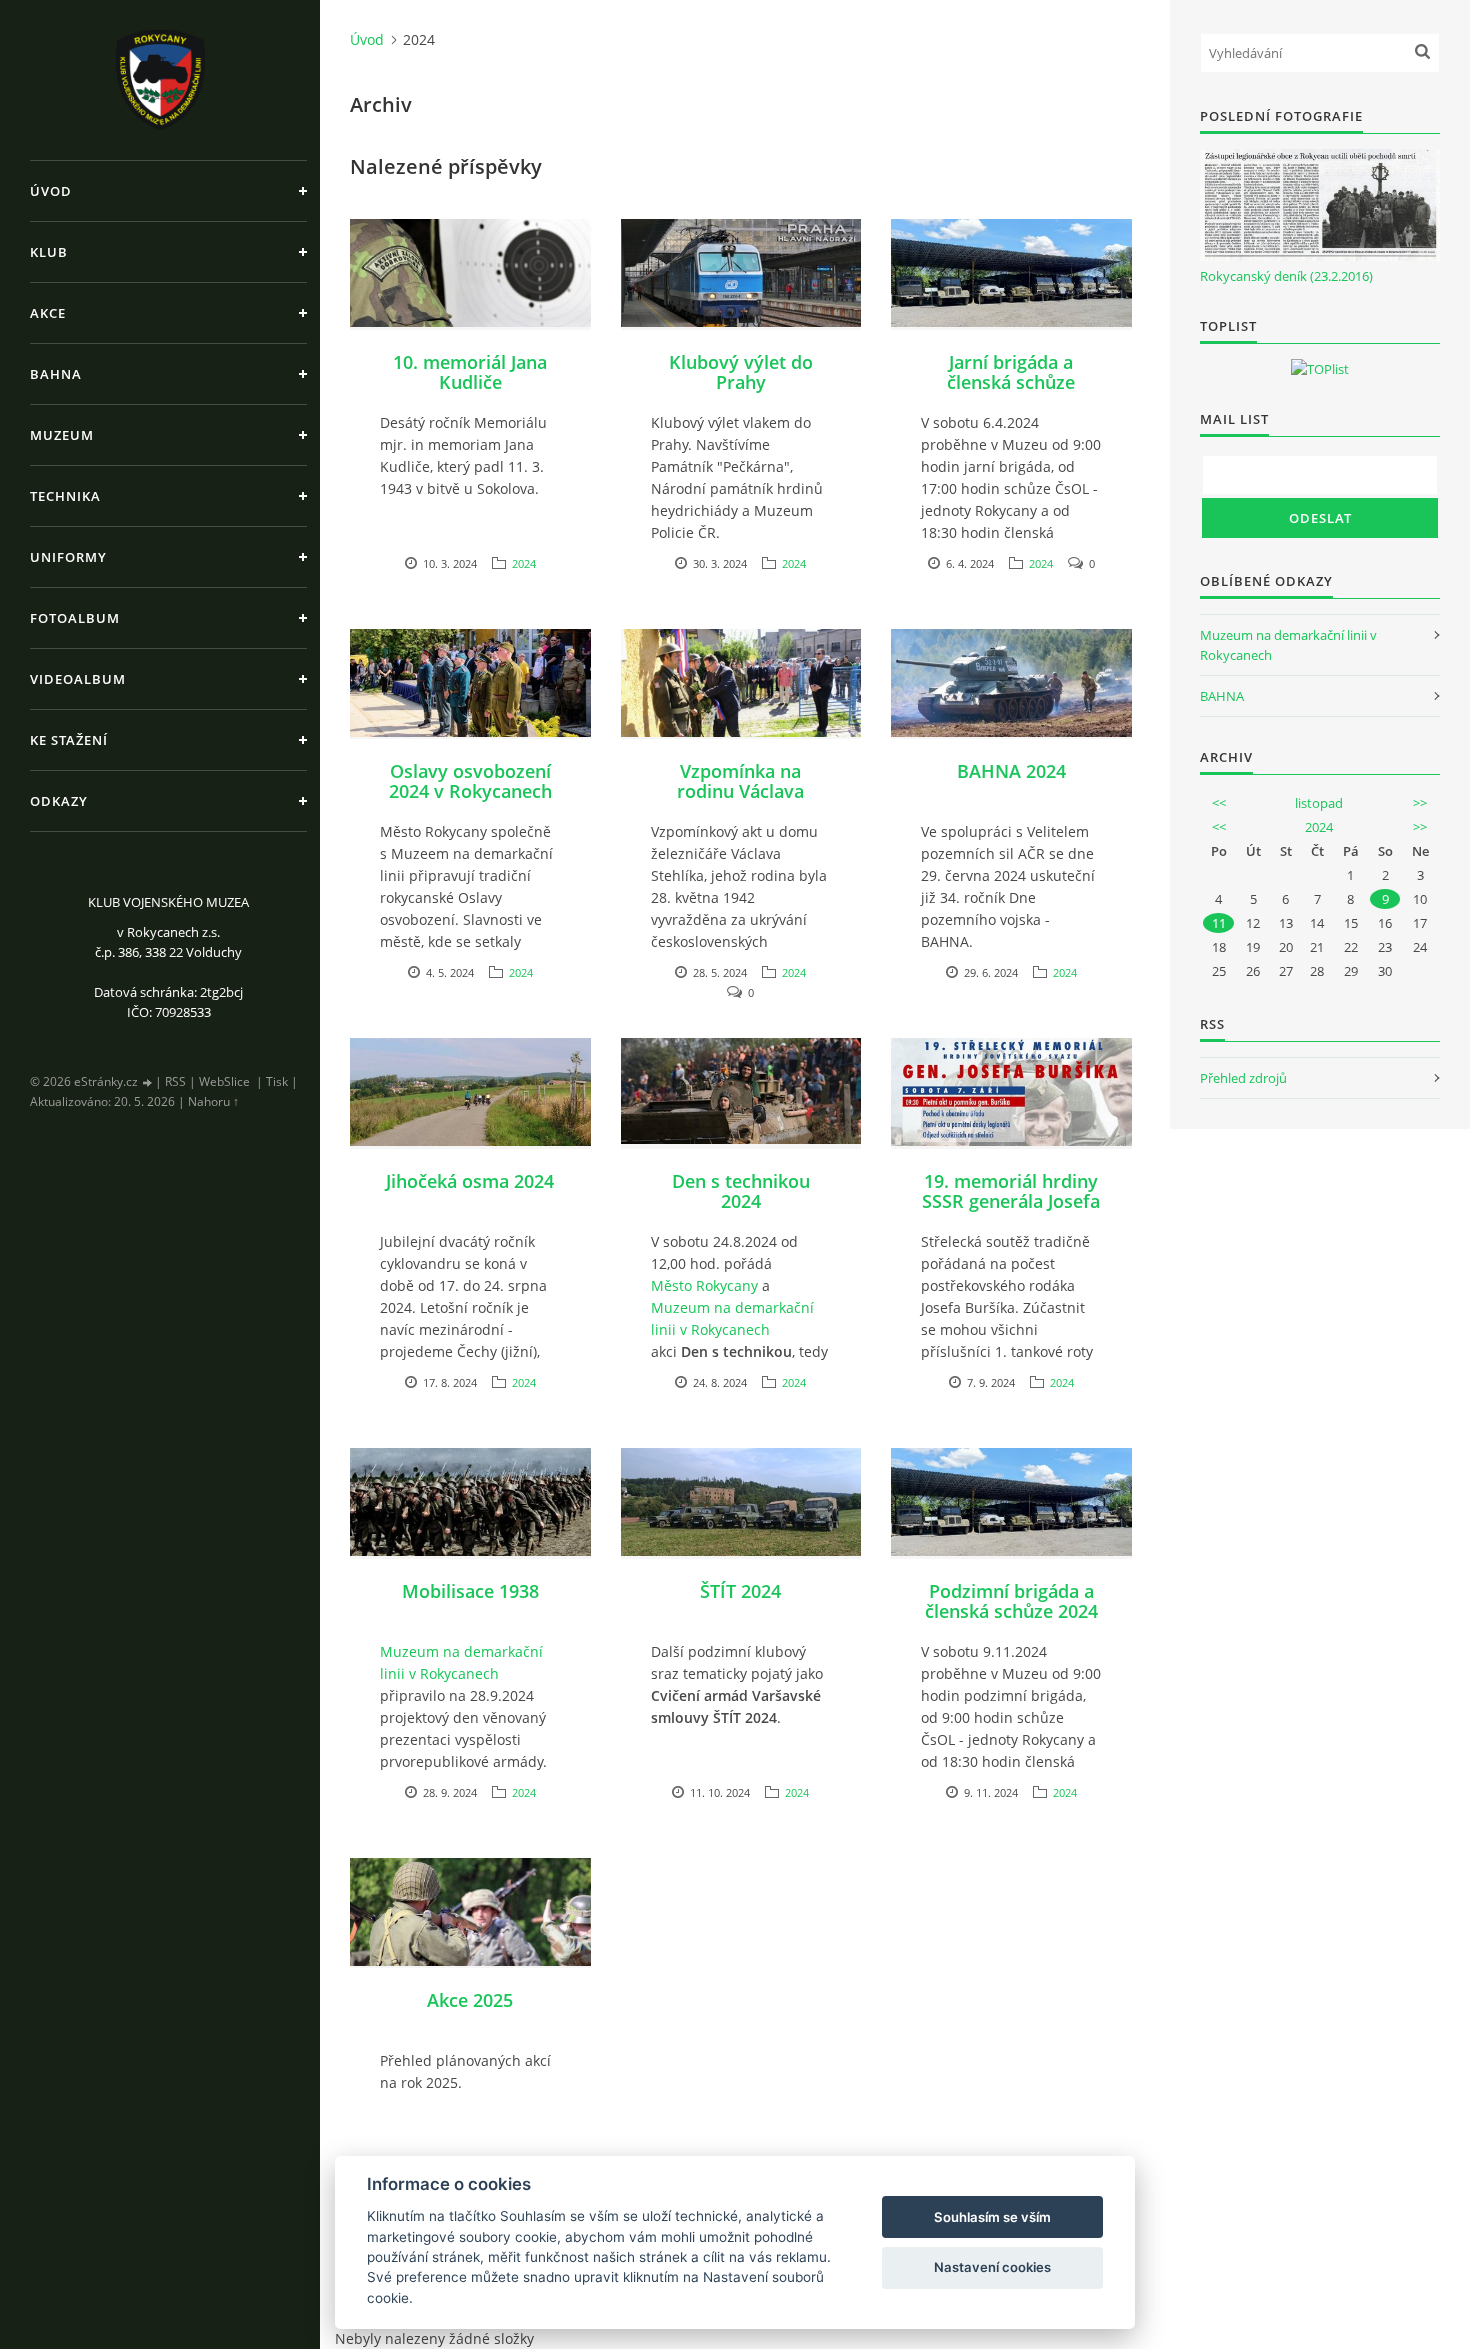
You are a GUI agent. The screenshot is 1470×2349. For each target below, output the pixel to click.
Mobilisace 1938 (470, 1591)
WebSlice (224, 1081)
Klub (49, 252)
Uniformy (68, 557)
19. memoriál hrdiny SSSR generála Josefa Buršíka (1011, 1201)
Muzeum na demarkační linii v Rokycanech (732, 1318)
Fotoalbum (75, 618)
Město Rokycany (704, 1285)
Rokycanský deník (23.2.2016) (1286, 276)
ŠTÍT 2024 (740, 1591)
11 (1219, 923)
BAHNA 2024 (1011, 771)
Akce (48, 313)
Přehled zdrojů (1243, 1078)
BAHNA (1222, 696)
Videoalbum (78, 679)
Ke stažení (69, 740)
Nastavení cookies (992, 2267)
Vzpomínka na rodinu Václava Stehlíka (740, 791)
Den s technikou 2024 (741, 1191)
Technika (65, 496)
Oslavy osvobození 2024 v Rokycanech (470, 781)
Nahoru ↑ (213, 1101)
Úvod (51, 191)
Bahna (56, 374)
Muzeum (62, 435)
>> (1420, 803)
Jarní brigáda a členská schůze (1011, 372)
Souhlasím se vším (992, 2217)
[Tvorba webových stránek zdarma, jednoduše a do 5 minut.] (148, 1082)
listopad (1319, 803)
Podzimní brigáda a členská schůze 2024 (1011, 1601)
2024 (524, 563)
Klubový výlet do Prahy (741, 372)
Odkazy (59, 801)
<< (1219, 803)
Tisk (277, 1081)
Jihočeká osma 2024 (470, 1181)
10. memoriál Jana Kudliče (470, 372)
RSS (175, 1081)
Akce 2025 (470, 2000)
